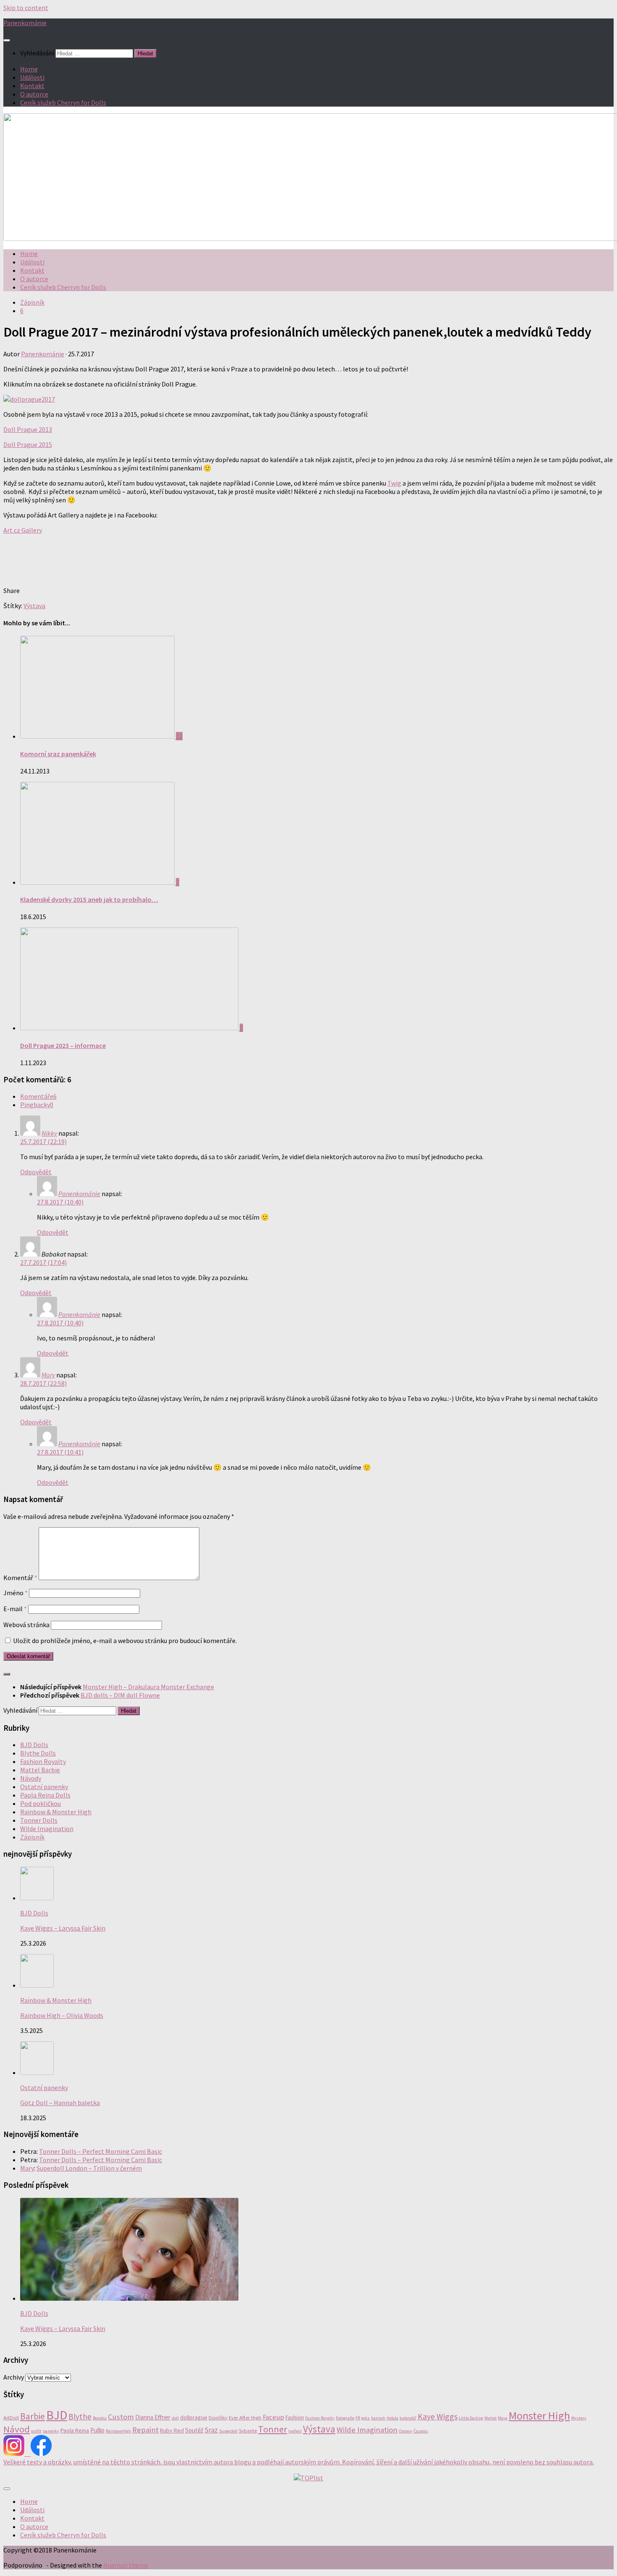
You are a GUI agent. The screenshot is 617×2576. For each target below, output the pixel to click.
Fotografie (345, 2418)
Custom (121, 2417)
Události (32, 77)
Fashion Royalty (43, 1761)
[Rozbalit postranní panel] (7, 1674)
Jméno (16, 1593)
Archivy (14, 2377)
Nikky (49, 1133)
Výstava (34, 606)
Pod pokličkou (41, 1803)
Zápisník (32, 302)
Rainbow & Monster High (56, 1812)
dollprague (194, 2417)
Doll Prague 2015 (28, 444)
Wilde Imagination (47, 1829)
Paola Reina (75, 2430)
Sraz (211, 2430)
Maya (503, 2418)
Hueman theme (126, 2565)
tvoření (295, 2431)
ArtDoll (11, 2418)
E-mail (15, 1609)
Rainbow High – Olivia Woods (62, 2015)
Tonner (273, 2429)
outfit (36, 2431)
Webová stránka (26, 1625)
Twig (394, 483)
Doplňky (218, 2418)
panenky (51, 2431)
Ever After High (245, 2418)
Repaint (145, 2430)
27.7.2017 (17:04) (43, 1262)
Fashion (295, 2417)
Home (29, 69)
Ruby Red (172, 2430)
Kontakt (32, 86)
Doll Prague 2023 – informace (63, 1045)
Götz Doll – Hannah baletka (60, 2103)
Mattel (490, 2418)
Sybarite (248, 2431)
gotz (366, 2418)
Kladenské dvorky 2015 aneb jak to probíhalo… (89, 899)
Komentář (20, 1578)
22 (179, 736)
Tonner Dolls (39, 1820)
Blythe (80, 2417)
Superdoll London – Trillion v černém (89, 2168)
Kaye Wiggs (438, 2416)
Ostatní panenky (44, 1787)
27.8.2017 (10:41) (60, 1452)
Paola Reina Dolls (45, 1795)
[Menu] (7, 40)
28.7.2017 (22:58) (43, 1383)
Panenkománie (25, 23)
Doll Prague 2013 (28, 429)
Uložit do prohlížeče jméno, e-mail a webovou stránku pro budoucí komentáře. (125, 1641)
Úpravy (405, 2431)
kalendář (408, 2418)
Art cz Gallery (23, 530)
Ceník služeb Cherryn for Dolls (63, 102)
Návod (17, 2429)
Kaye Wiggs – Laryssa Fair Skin (63, 1928)
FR (358, 2418)
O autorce (34, 94)
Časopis (421, 2431)
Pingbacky (37, 1105)
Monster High (539, 2415)
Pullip (97, 2430)
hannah (378, 2418)
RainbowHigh (118, 2431)
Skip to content (26, 8)
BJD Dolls (34, 1745)
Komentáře (38, 1096)
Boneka (100, 2418)
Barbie (33, 2416)
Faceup (273, 2417)
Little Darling (471, 2418)
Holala (392, 2418)
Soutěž (194, 2430)
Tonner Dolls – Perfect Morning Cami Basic (101, 2151)
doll (175, 2418)
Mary (48, 1375)
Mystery (579, 2418)
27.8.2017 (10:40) (60, 1202)
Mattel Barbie (40, 1770)
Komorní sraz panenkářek (58, 754)
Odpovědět (36, 1172)
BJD (57, 2415)
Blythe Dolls (38, 1753)
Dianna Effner (153, 2417)
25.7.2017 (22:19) (43, 1142)
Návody (31, 1778)
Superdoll (228, 2431)
